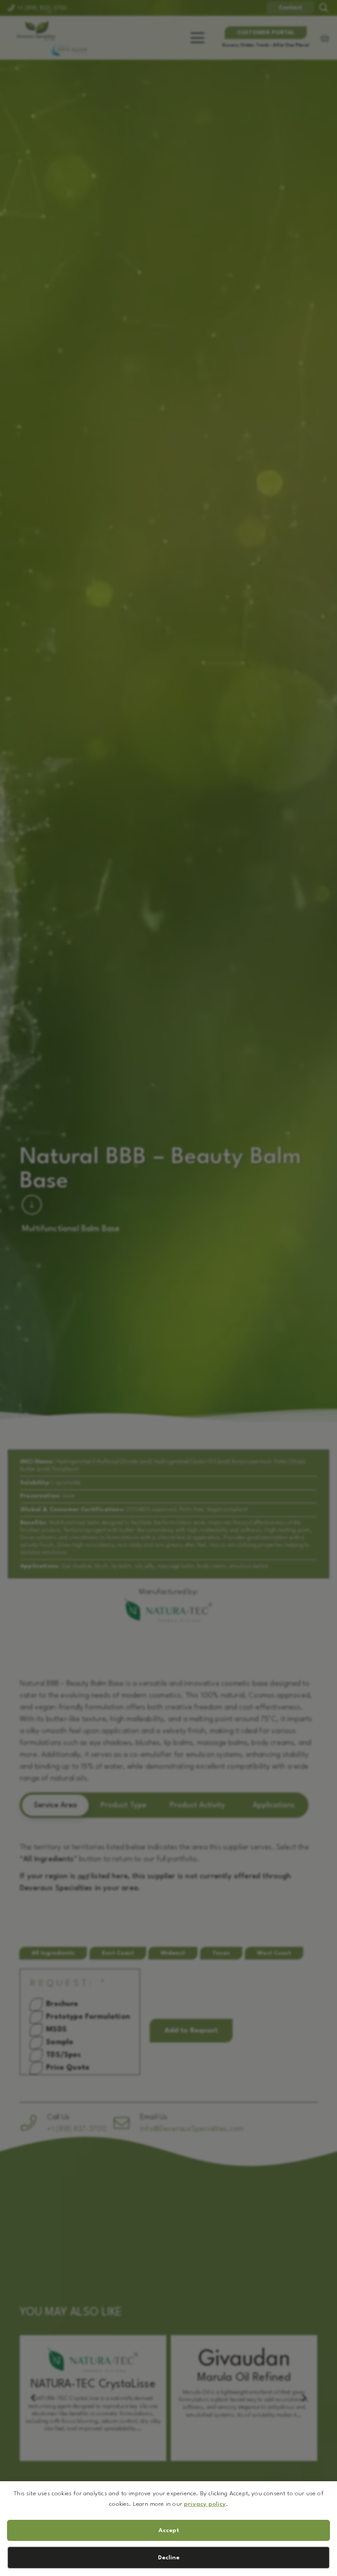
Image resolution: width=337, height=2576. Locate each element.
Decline (169, 2558)
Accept (169, 2530)
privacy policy (205, 2504)
